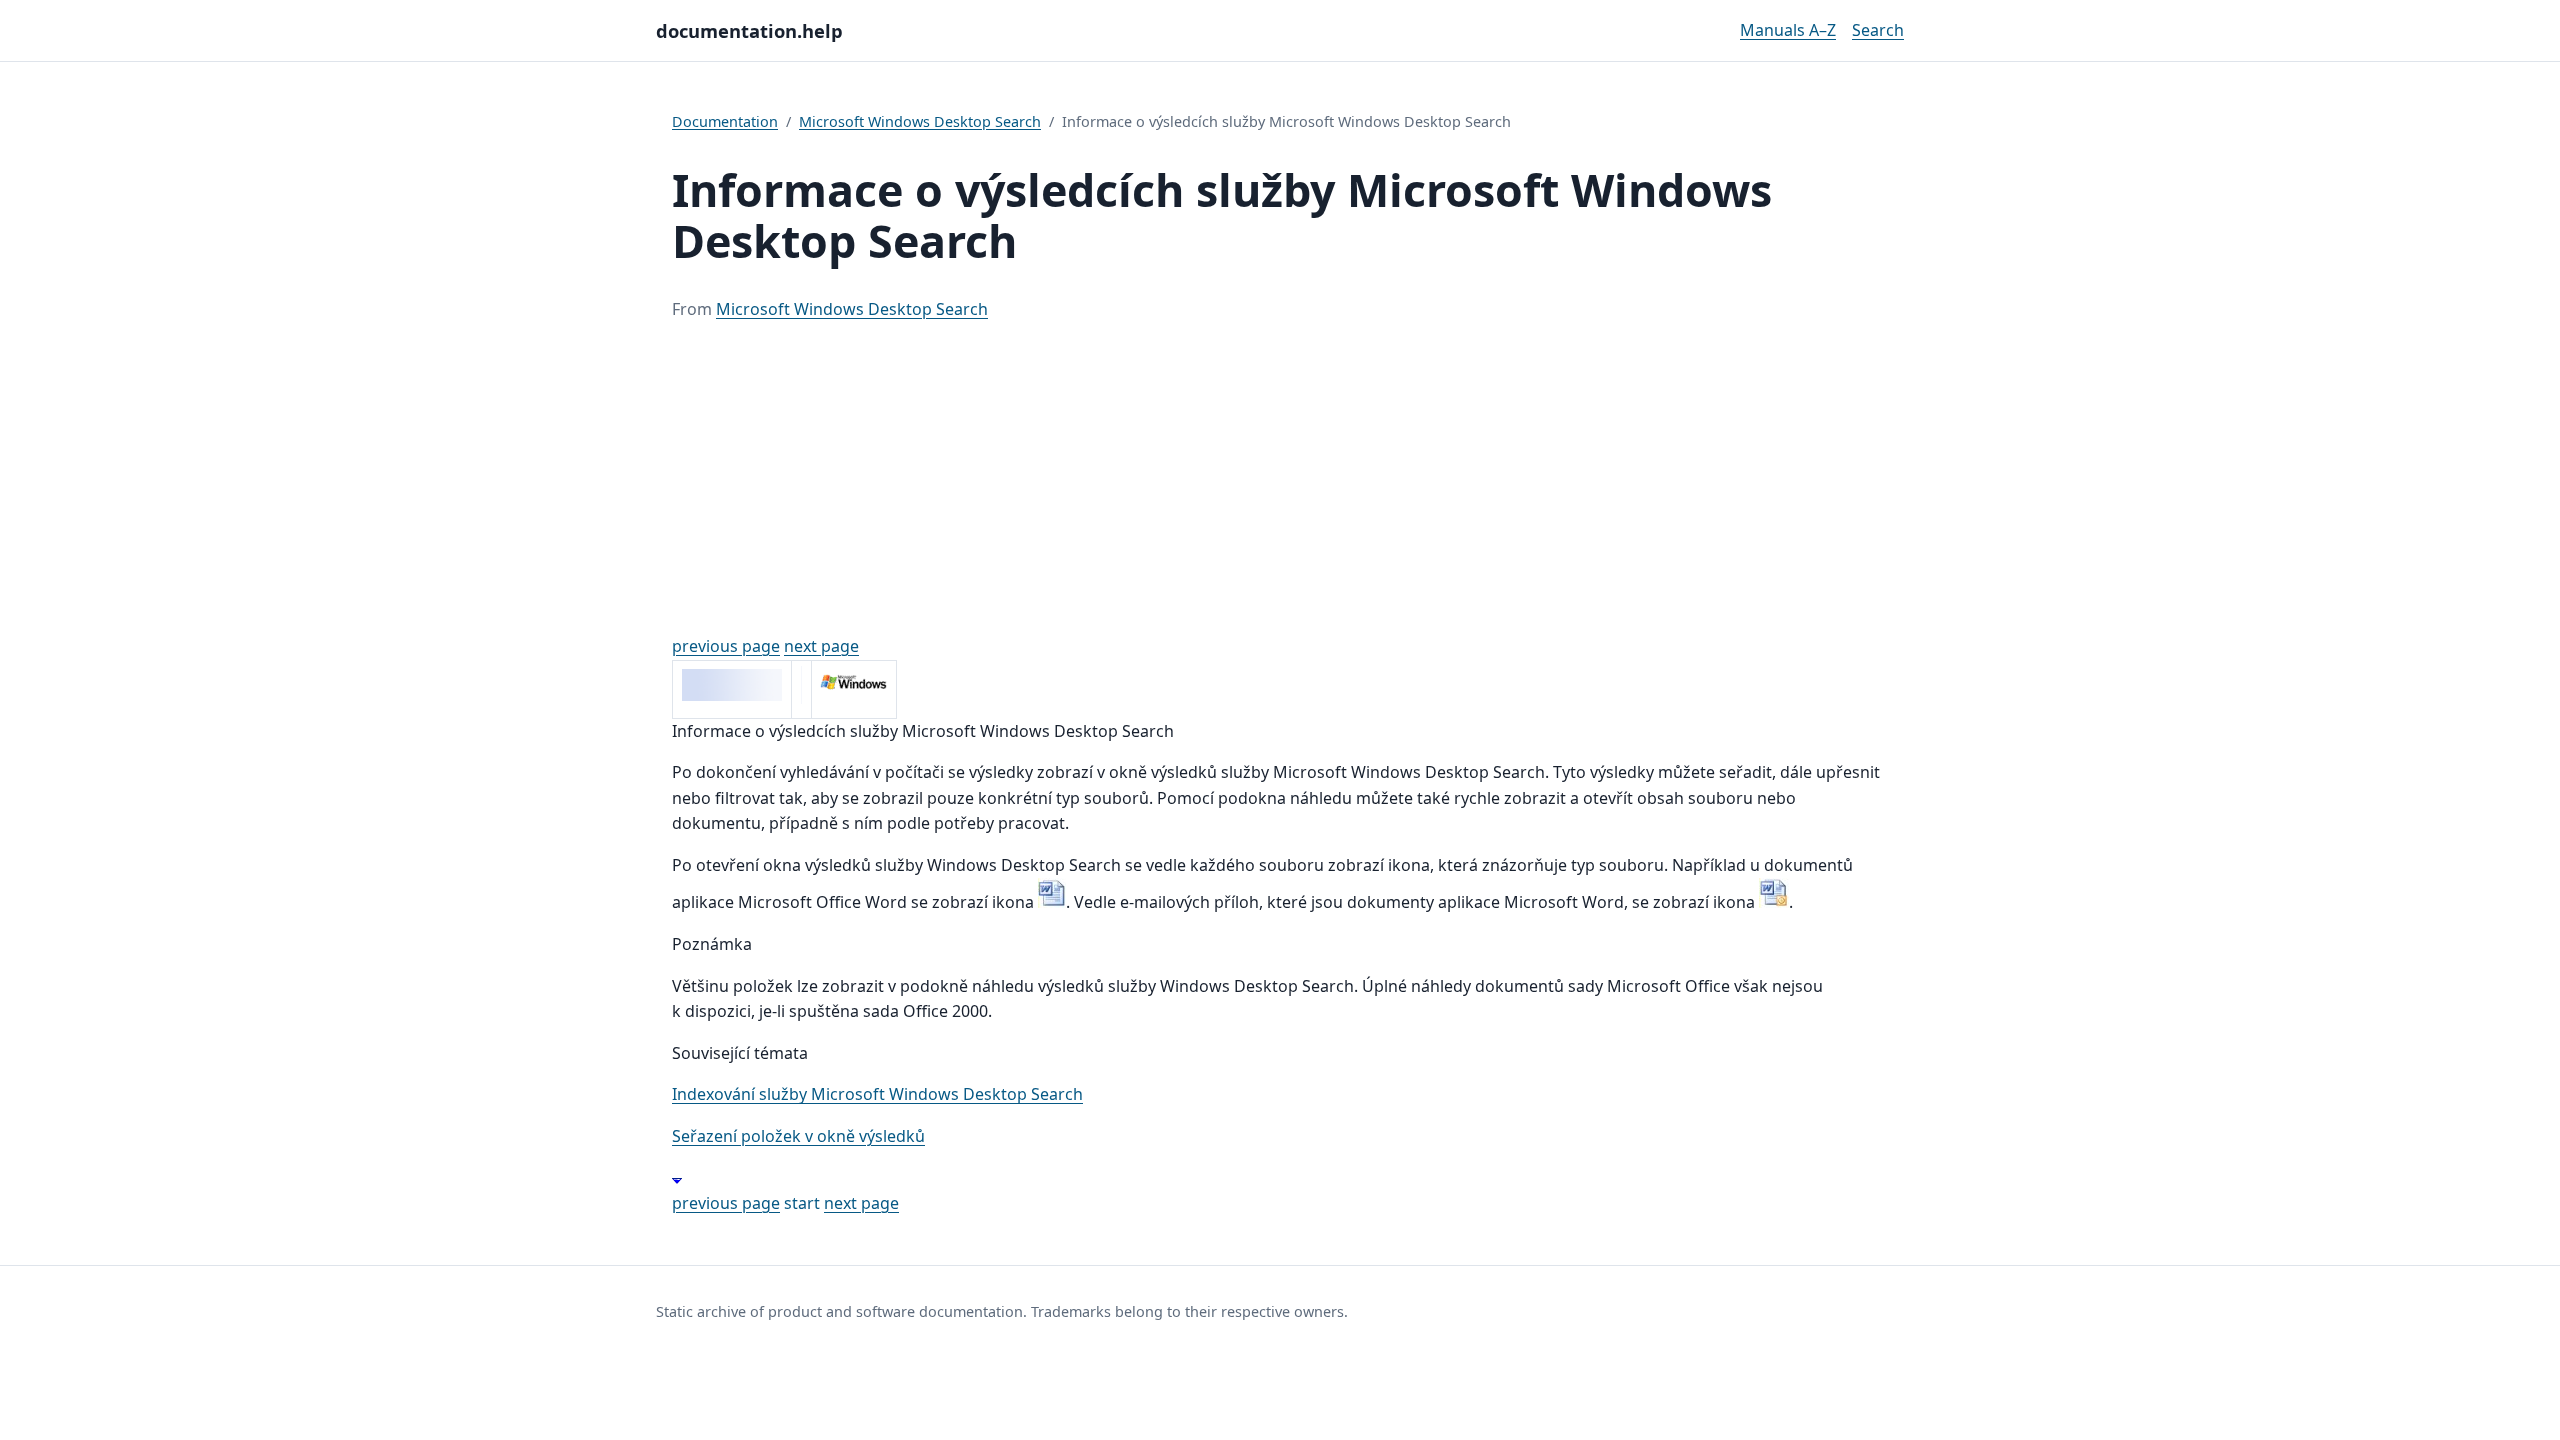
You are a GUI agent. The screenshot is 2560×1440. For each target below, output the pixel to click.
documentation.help (749, 30)
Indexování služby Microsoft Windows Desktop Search (877, 1094)
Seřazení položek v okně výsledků (798, 1136)
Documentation (725, 121)
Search (1878, 30)
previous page (726, 646)
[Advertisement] (1280, 478)
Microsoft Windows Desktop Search (920, 121)
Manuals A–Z (1788, 30)
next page (821, 646)
